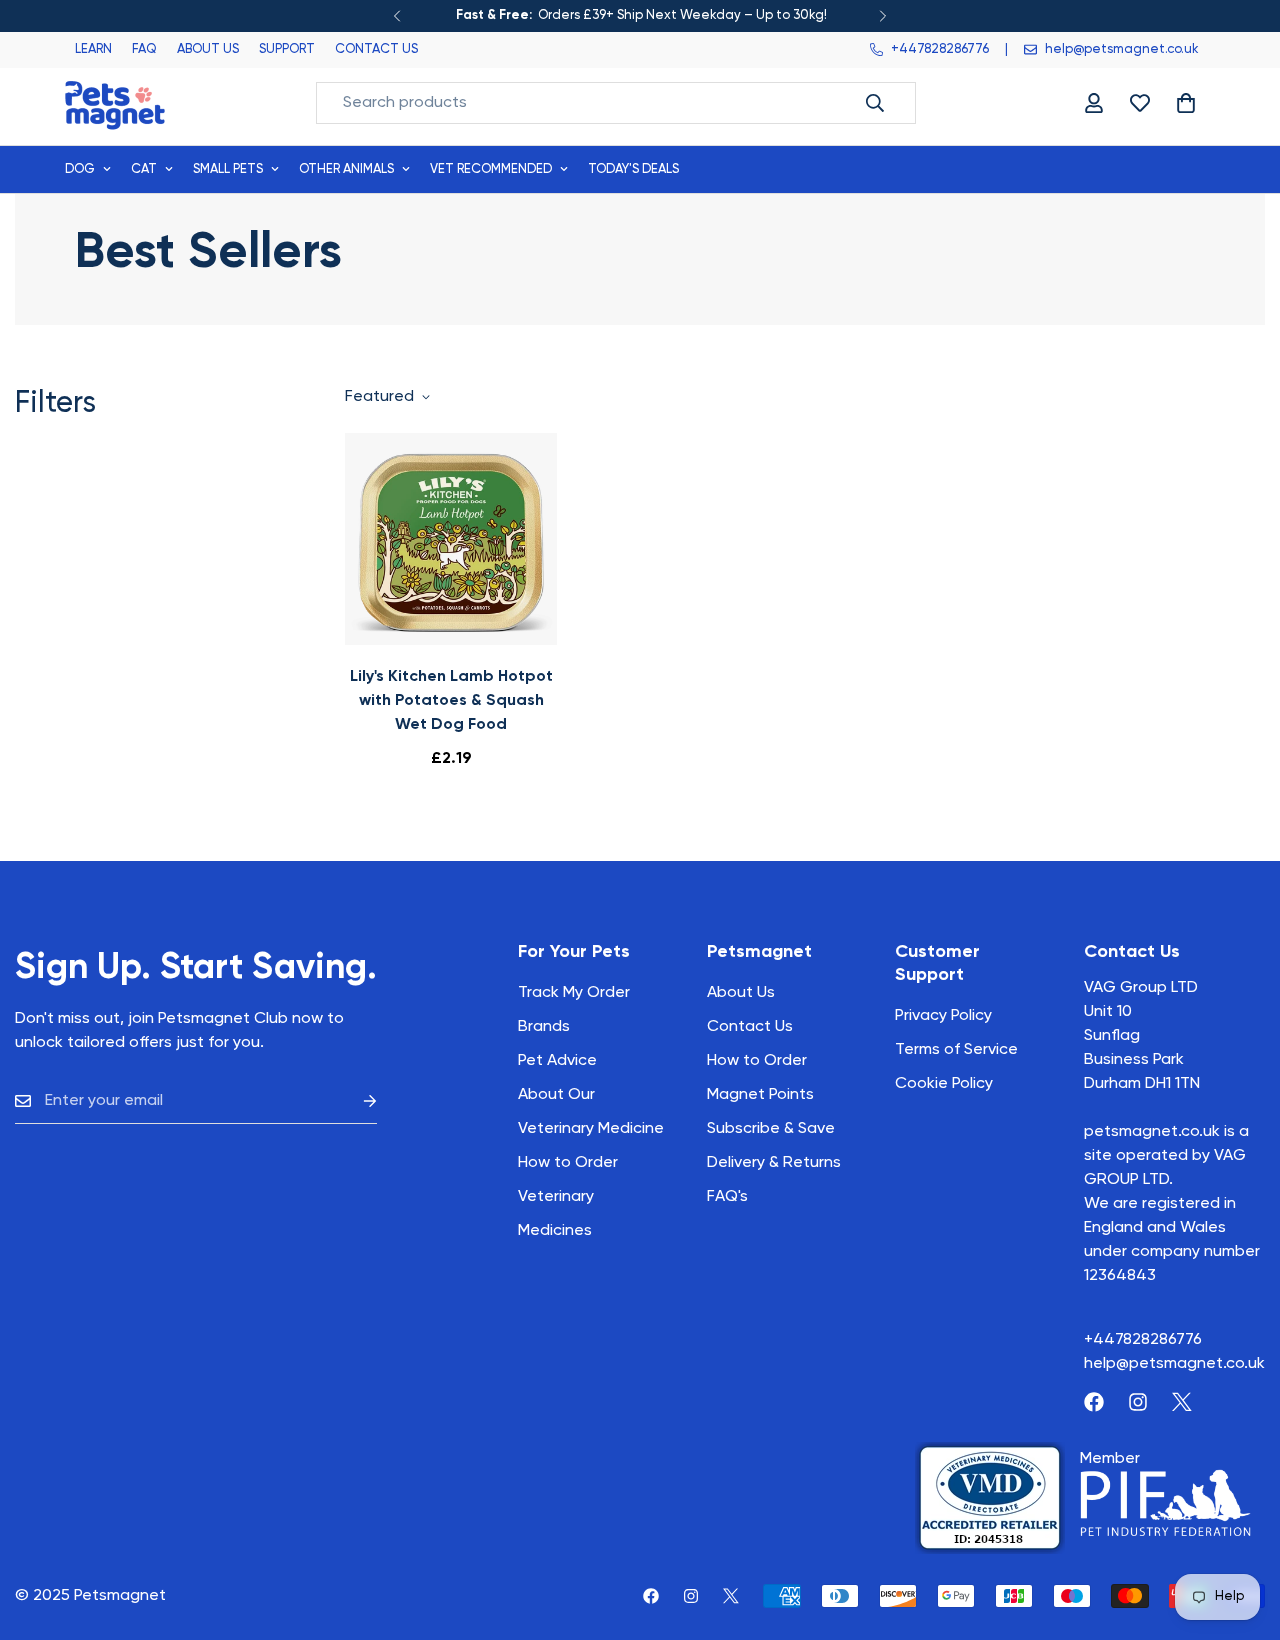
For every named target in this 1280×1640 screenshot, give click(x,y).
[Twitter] (1182, 1402)
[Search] (875, 103)
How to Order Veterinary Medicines (568, 1197)
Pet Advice (557, 1061)
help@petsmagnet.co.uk (1174, 1364)
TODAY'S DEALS (633, 169)
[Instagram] (1138, 1402)
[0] (1186, 103)
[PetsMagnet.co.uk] (115, 103)
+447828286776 (1143, 1340)
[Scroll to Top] (1241, 1531)
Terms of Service (956, 1050)
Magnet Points (760, 1095)
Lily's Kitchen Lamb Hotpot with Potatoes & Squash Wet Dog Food (451, 701)
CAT (144, 169)
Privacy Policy (943, 1016)
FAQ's (727, 1197)
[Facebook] (1094, 1402)
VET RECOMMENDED (491, 169)
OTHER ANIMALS (346, 169)
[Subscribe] (354, 1101)
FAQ (144, 49)
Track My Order (574, 993)
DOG (80, 169)
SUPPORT (287, 49)
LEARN (93, 49)
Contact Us (750, 1027)
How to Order (757, 1061)
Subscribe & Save (771, 1129)
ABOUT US (208, 49)
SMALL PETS (228, 169)
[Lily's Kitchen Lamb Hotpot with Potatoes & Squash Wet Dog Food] (451, 539)
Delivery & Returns (774, 1163)
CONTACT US (376, 49)
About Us (741, 993)
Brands (544, 1027)
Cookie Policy (944, 1084)
